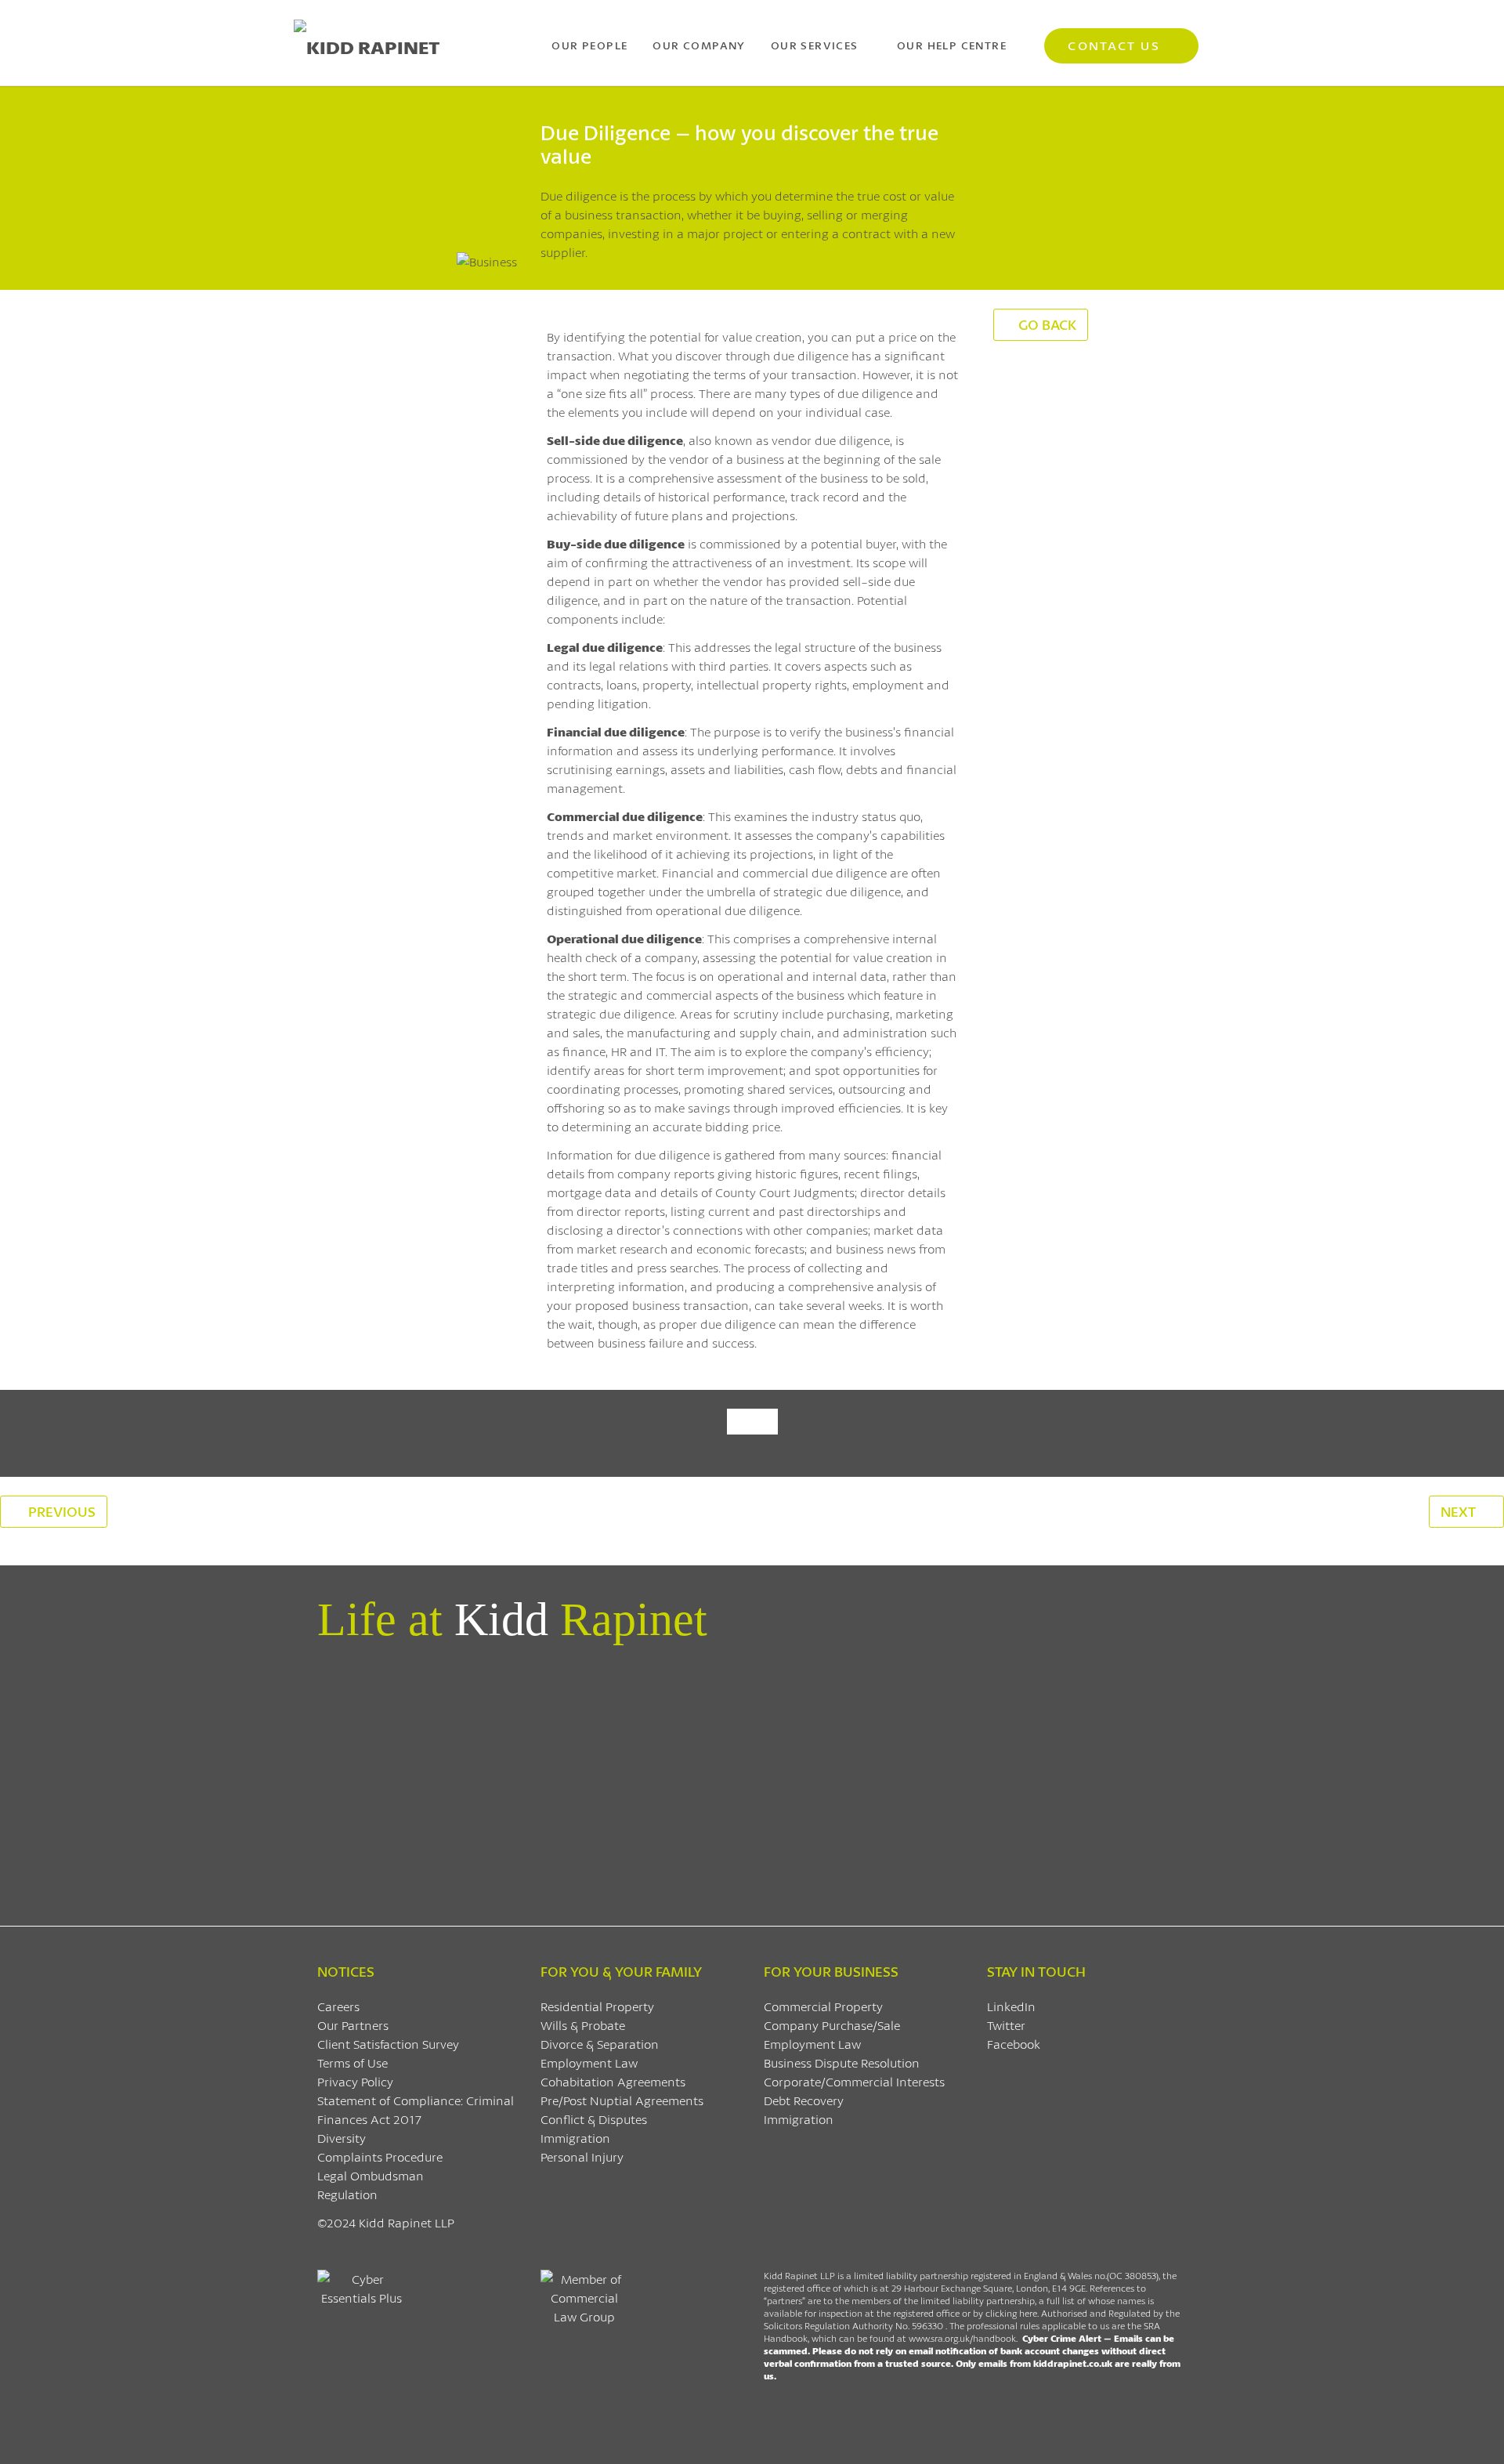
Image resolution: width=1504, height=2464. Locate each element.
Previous (60, 1511)
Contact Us (1114, 45)
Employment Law (589, 2062)
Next (1460, 1511)
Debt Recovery (804, 2100)
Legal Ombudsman (371, 2175)
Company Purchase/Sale (832, 2025)
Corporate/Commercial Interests (854, 2081)
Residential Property (597, 2006)
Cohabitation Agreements (613, 2081)
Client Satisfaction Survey (388, 2044)
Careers (338, 2006)
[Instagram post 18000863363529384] (1117, 1683)
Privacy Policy (355, 2081)
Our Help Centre (952, 45)
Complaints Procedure (380, 2156)
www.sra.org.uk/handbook (962, 2338)
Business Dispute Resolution (842, 2062)
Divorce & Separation (600, 2044)
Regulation (347, 2194)
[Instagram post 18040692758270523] (972, 1683)
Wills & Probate (583, 2025)
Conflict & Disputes (594, 2119)
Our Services (815, 45)
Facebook (1014, 2044)
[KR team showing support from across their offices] (533, 1777)
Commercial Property (823, 2006)
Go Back (1047, 324)
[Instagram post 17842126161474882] (825, 1683)
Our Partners (353, 2025)
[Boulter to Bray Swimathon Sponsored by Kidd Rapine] (679, 1702)
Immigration (575, 2138)
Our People (589, 45)
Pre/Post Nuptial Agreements (622, 2100)
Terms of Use (352, 2062)
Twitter (1006, 2025)
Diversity (342, 2138)
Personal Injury (582, 2156)
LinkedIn (1011, 2006)
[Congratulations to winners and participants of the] (387, 1711)
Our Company (699, 45)
